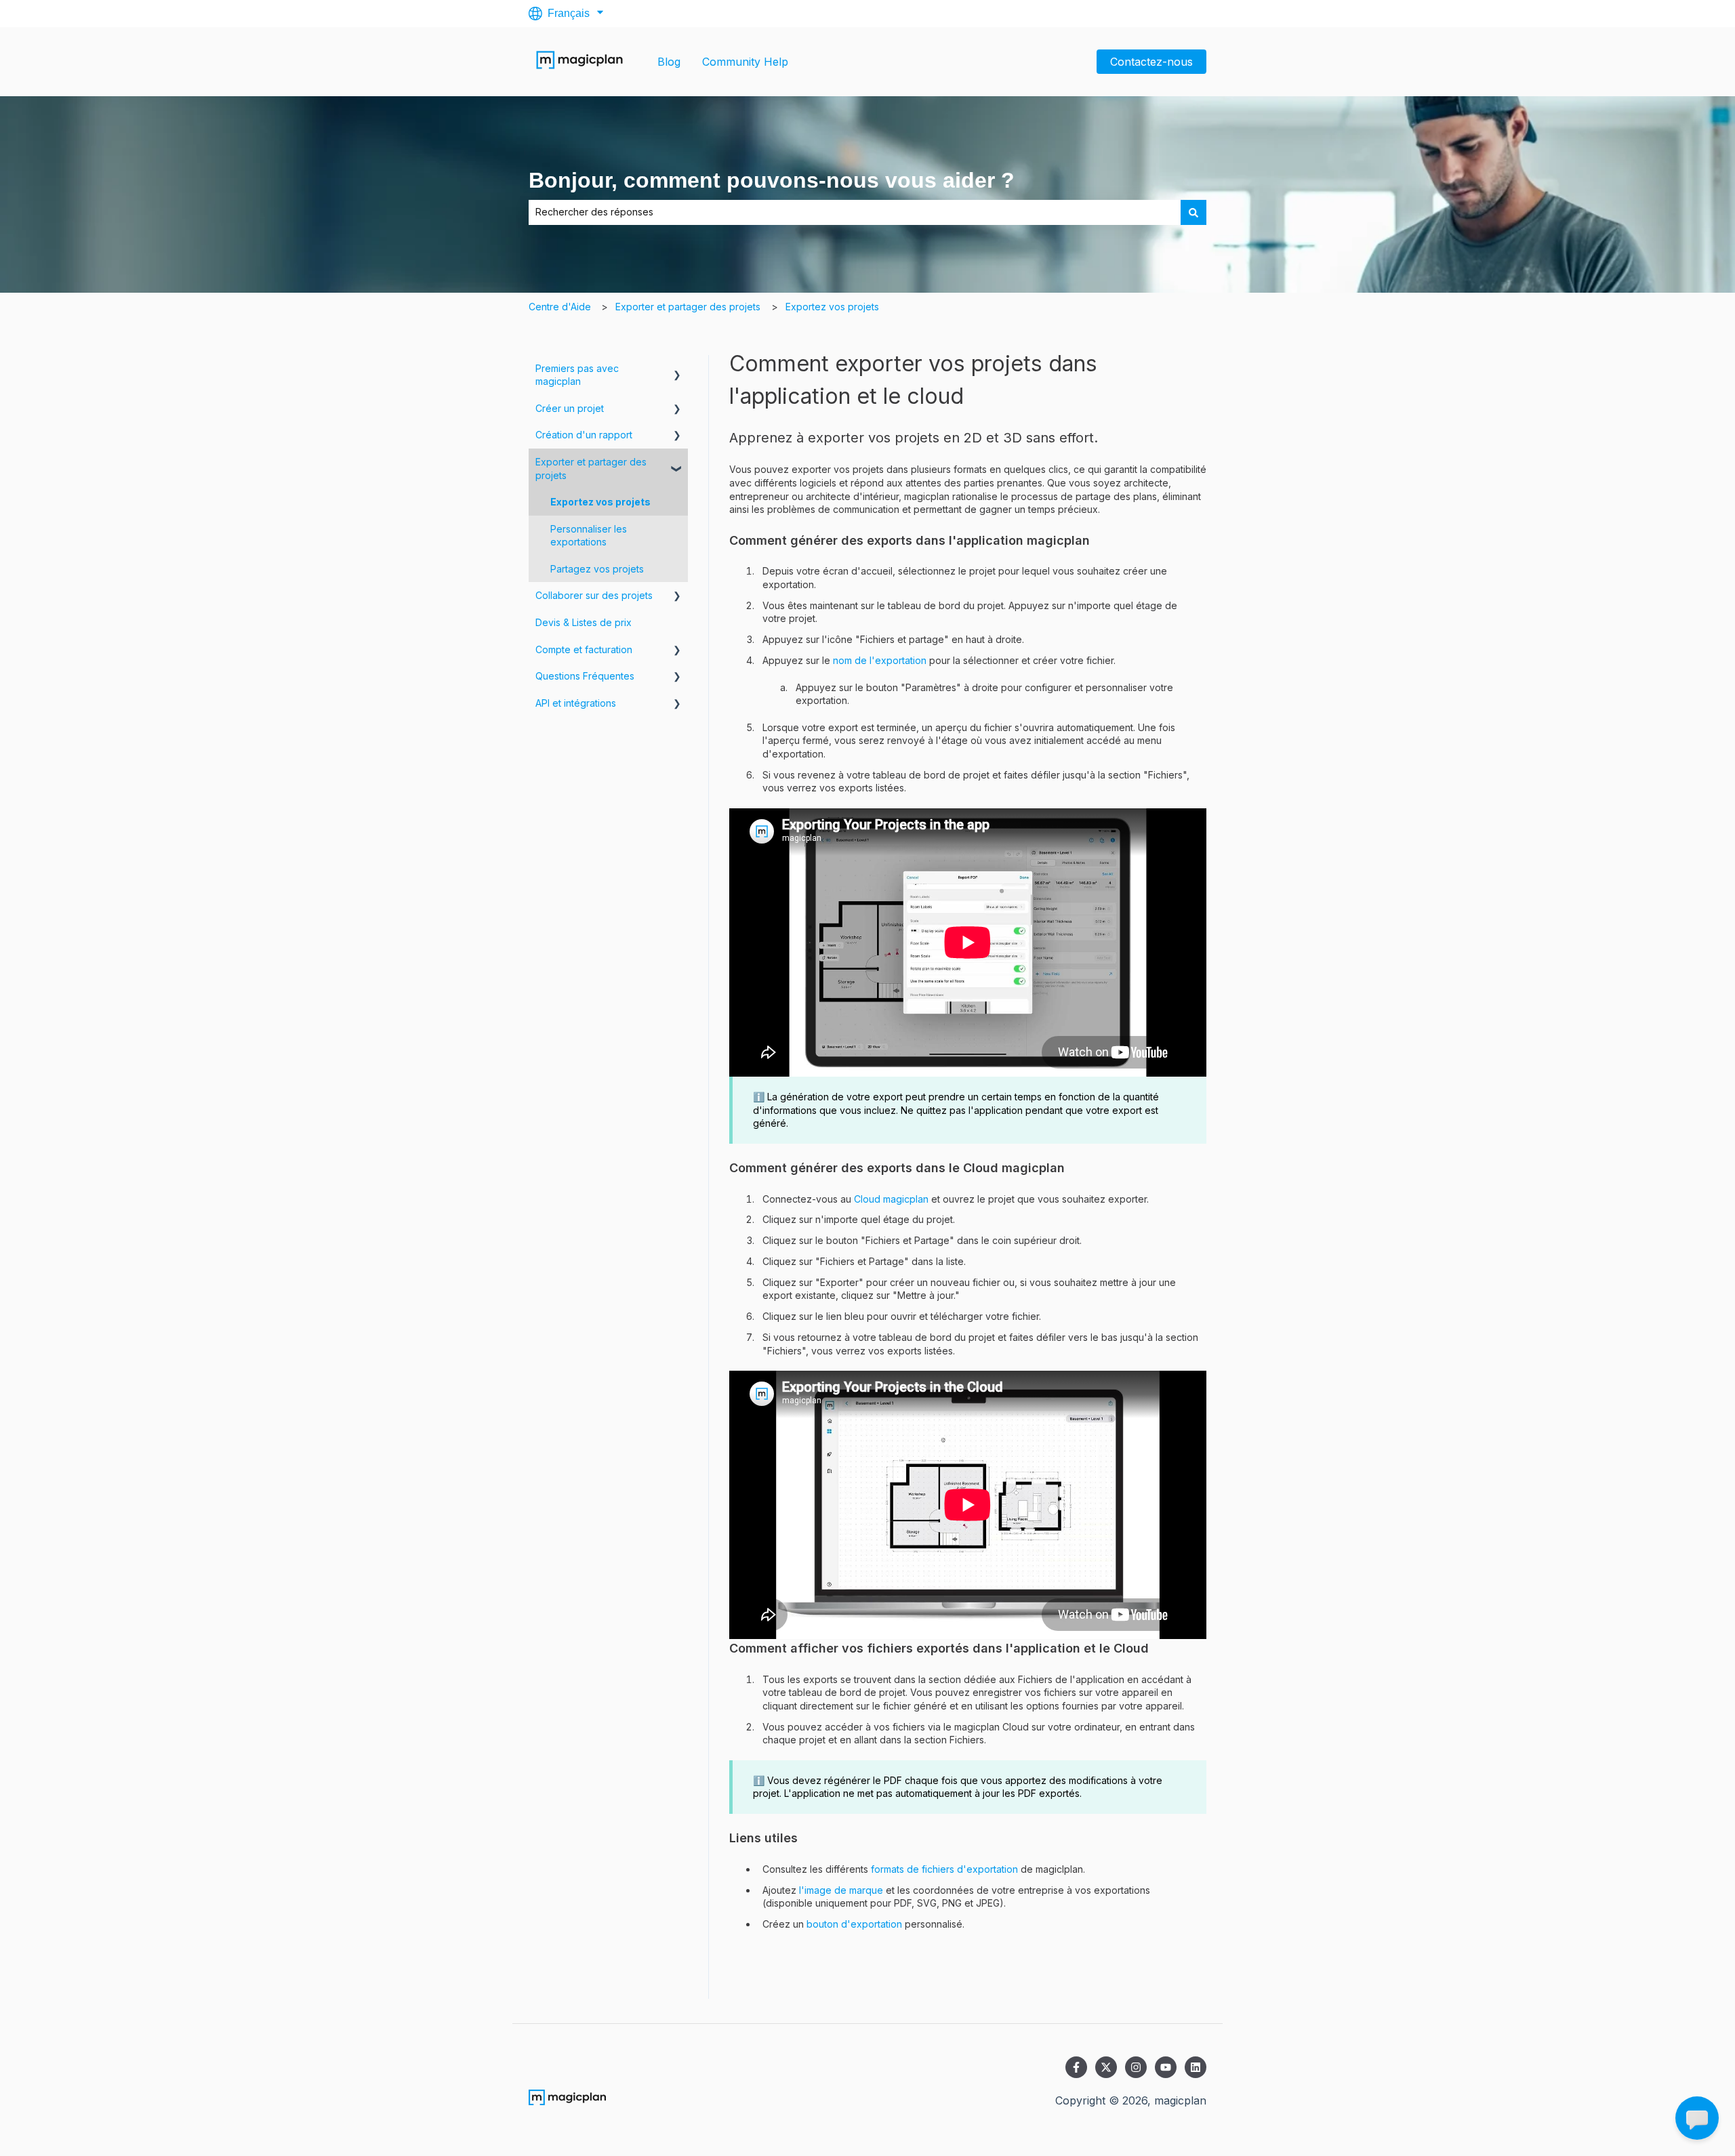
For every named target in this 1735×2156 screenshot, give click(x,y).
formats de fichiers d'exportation (944, 1869)
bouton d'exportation (854, 1924)
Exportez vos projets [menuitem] (600, 502)
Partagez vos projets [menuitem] (597, 569)
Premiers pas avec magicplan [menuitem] (577, 375)
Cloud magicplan (891, 1199)
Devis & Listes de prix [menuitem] (584, 622)
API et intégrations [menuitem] (576, 703)
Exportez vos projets (832, 307)
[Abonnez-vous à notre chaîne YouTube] (1166, 2067)
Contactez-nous (1151, 62)
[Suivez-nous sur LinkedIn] (1196, 2067)
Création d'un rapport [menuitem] (584, 435)
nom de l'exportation (880, 660)
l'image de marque (841, 1890)
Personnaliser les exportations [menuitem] (589, 536)
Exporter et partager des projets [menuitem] (591, 469)
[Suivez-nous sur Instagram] (1136, 2067)
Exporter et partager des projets (688, 307)
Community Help (745, 62)
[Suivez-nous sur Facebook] (1076, 2067)
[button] (677, 370)
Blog (669, 62)
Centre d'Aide (560, 307)
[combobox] (855, 212)
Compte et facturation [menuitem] (584, 649)
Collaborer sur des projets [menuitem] (594, 595)
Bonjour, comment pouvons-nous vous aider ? (772, 180)
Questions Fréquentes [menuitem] (585, 676)
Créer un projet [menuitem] (570, 408)
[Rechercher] (1193, 212)
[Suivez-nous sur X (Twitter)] (1106, 2067)
